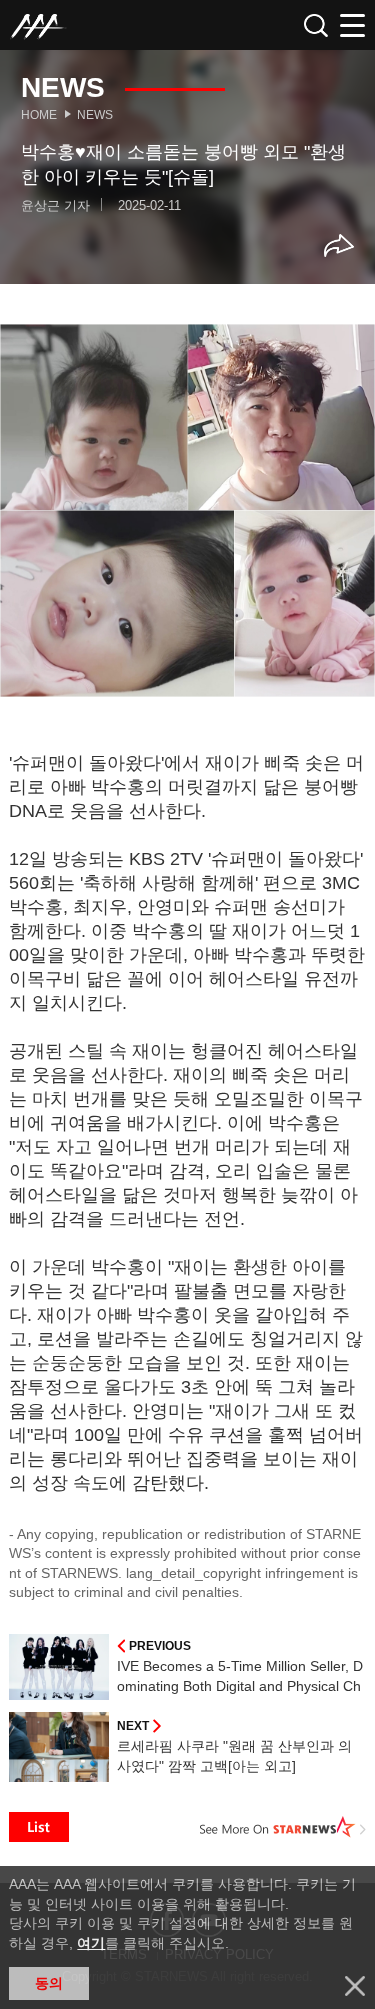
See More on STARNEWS (283, 1827)
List (39, 1827)
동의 (49, 1983)
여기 (91, 1943)
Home (39, 115)
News (95, 115)
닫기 (355, 1986)
